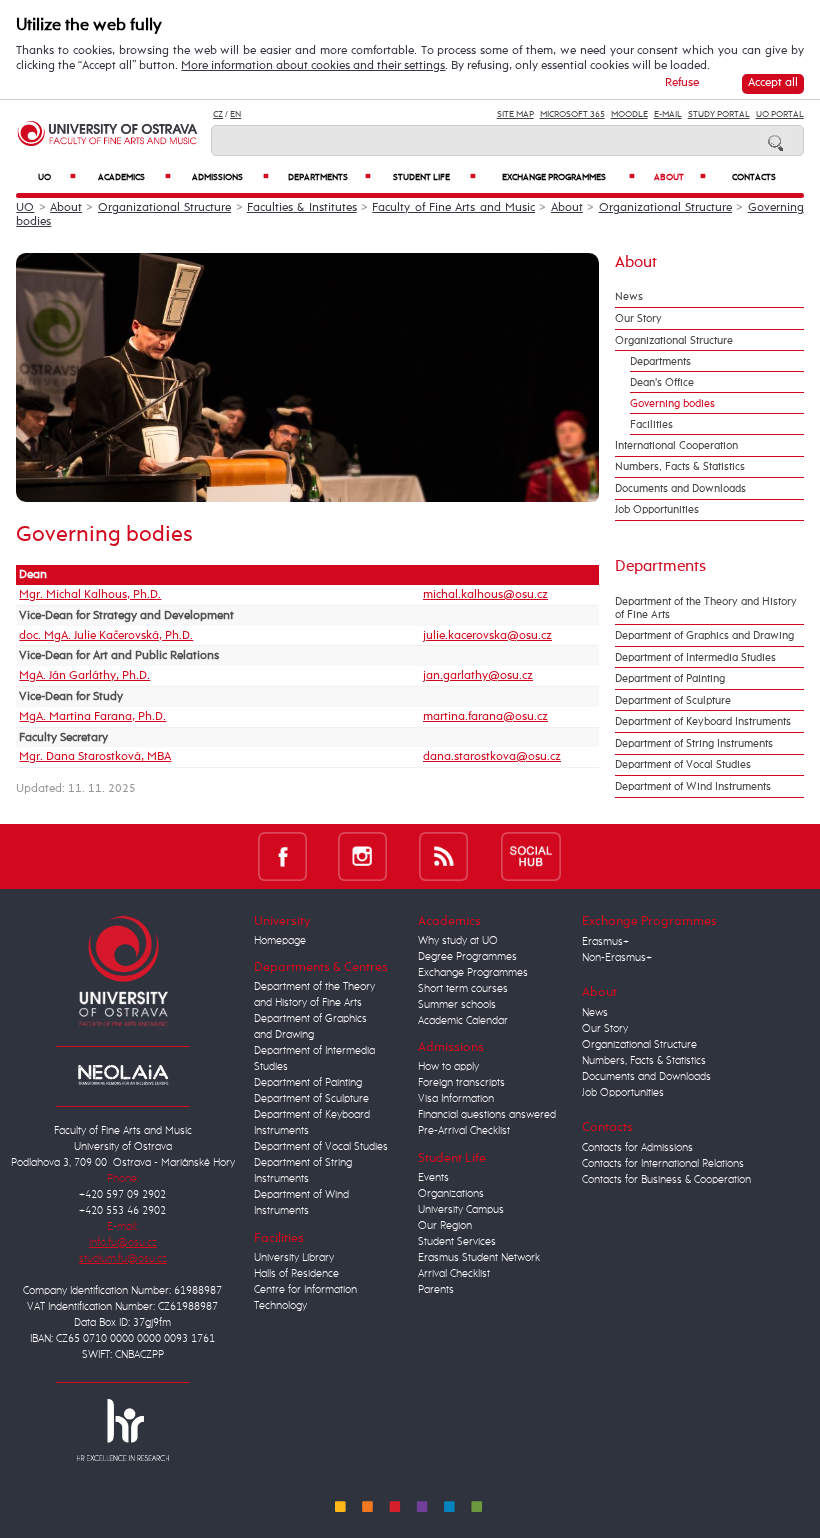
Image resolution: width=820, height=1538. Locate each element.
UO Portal (780, 114)
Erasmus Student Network (479, 1258)
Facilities (651, 424)
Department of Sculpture (673, 700)
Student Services (457, 1242)
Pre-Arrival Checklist (464, 1131)
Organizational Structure (164, 208)
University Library (294, 1258)
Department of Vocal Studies (683, 764)
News (629, 296)
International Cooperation (676, 445)
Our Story (638, 318)
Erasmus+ (605, 942)
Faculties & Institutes (302, 208)
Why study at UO (458, 941)
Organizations (451, 1194)
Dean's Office (662, 382)
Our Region (445, 1226)
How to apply (448, 1067)
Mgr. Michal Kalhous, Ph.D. (90, 595)
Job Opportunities (657, 509)
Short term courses (463, 989)
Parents (436, 1290)
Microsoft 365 (572, 114)
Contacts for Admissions (637, 1148)
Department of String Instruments (694, 743)
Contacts (754, 177)
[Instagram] (362, 856)
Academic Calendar (463, 1021)
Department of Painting (670, 678)
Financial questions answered (487, 1115)
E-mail (668, 114)
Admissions (230, 177)
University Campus (461, 1210)
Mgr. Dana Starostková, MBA (95, 757)
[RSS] (443, 856)
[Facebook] (282, 856)
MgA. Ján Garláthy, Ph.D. (84, 676)
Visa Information (456, 1099)
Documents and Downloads (680, 488)
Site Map (515, 114)
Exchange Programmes (569, 177)
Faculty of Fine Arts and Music (453, 208)
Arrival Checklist (454, 1274)
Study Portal (719, 114)
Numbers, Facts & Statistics (680, 466)
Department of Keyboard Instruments (703, 721)
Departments (329, 177)
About (680, 177)
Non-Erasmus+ (617, 958)
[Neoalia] (123, 1074)
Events (433, 1178)
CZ (218, 114)
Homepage (280, 941)
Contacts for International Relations (663, 1164)
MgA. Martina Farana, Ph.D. (92, 717)
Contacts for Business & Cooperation (666, 1180)
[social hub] (531, 856)
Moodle (629, 114)
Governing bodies (672, 403)
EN (235, 114)
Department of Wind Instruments (693, 786)
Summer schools (457, 1005)
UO (57, 177)
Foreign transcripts (461, 1083)
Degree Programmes (467, 957)
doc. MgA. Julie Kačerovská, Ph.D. (106, 636)
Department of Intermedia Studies (695, 657)
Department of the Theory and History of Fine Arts (706, 608)
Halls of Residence (296, 1274)
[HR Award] (123, 1430)
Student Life (434, 177)
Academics (134, 177)
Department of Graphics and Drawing (704, 635)
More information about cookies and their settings (313, 66)
